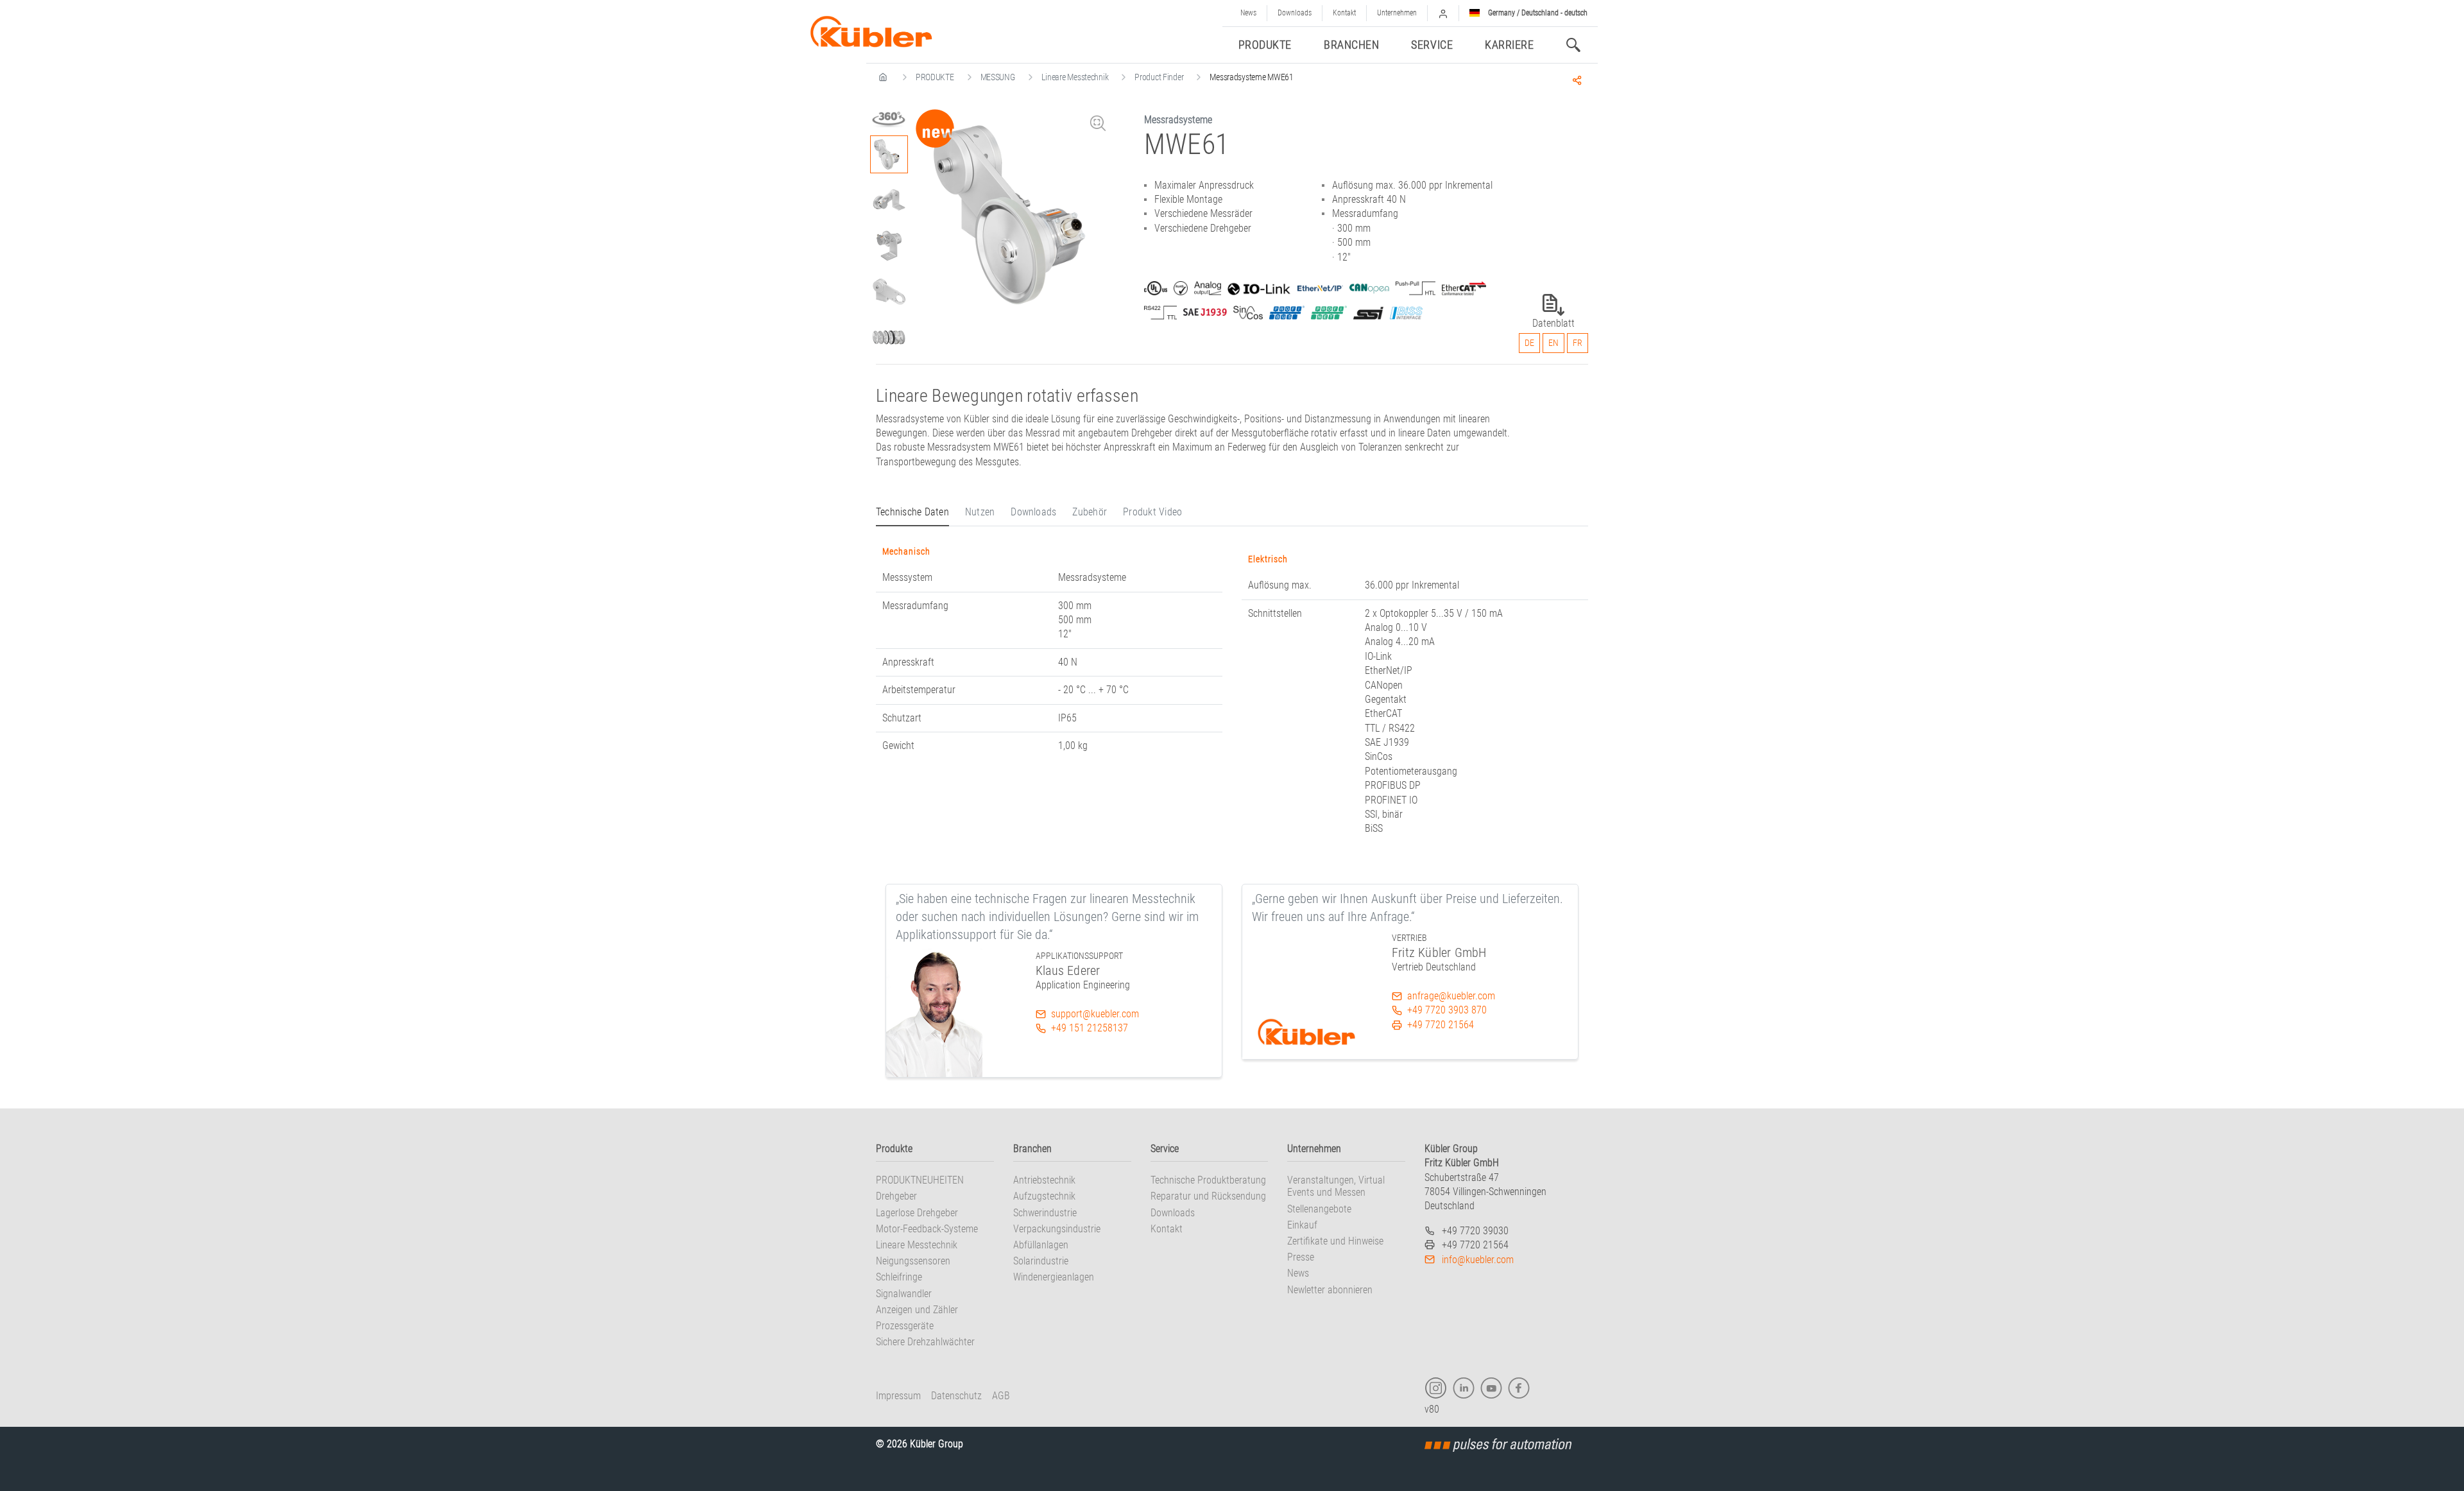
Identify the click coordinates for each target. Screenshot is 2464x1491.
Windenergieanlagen (1054, 1277)
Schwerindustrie (1045, 1213)
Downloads (1295, 13)
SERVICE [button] (1432, 45)
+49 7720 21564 (1441, 1025)
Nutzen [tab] (980, 512)
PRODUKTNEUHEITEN (920, 1180)
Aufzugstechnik (1044, 1196)
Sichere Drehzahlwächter (925, 1342)
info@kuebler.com (1478, 1260)
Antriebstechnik (1044, 1180)
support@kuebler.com (1095, 1014)
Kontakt (1344, 13)
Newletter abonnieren (1330, 1290)
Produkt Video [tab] (1152, 512)
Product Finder (1159, 77)
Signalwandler (904, 1294)
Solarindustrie (1041, 1261)
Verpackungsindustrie (1057, 1229)
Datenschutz (956, 1396)
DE (1529, 343)
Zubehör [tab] (1090, 512)
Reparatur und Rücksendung (1208, 1196)
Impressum (898, 1396)
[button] (1443, 13)
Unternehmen (1397, 13)
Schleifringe (899, 1277)
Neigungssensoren (913, 1261)
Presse (1301, 1257)
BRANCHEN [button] (1351, 45)
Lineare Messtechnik (1075, 77)
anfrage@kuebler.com (1451, 996)
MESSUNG (998, 77)
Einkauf (1302, 1225)
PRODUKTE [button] (1265, 45)
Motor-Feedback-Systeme (927, 1229)
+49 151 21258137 (1090, 1028)
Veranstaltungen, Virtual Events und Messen (1336, 1186)
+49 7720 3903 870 (1447, 1010)
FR (1578, 343)
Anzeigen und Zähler (917, 1310)
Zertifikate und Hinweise (1335, 1241)
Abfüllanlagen (1041, 1245)
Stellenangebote (1319, 1209)
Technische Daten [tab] (912, 512)
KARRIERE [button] (1509, 45)
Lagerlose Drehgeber (917, 1213)
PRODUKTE (935, 77)
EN (1553, 343)
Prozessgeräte (905, 1326)
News (1248, 13)
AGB (1001, 1396)
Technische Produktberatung (1208, 1180)
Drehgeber (896, 1196)
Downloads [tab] (1033, 512)
